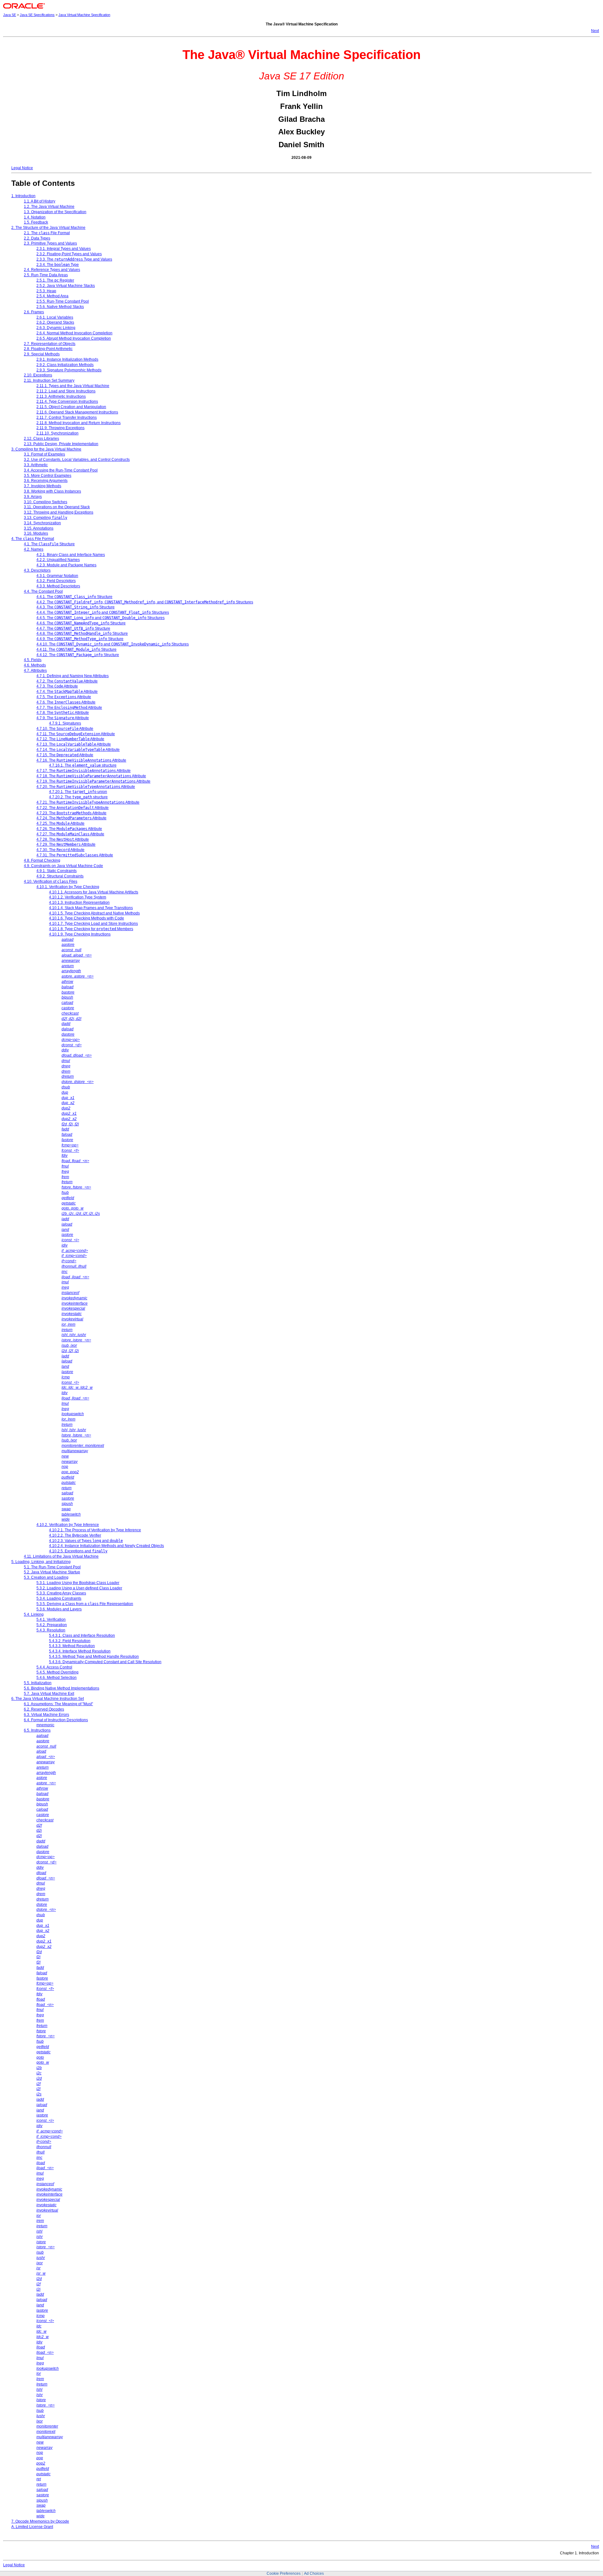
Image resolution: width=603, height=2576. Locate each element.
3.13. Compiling (46, 518)
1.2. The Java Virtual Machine (49, 207)
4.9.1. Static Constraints (57, 871)
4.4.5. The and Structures (100, 618)
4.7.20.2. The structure (78, 797)
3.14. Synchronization (42, 523)
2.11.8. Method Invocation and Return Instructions (79, 423)
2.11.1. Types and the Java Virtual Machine (73, 386)
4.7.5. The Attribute (64, 697)
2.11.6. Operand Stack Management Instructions (77, 412)
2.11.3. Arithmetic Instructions (61, 396)
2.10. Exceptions (38, 375)
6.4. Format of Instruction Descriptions (56, 1720)
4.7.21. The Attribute (88, 802)
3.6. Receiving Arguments (46, 481)
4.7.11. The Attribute (76, 734)
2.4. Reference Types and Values (52, 270)
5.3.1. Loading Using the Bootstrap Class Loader (78, 1583)
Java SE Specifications (37, 15)
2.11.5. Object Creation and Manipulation (71, 407)
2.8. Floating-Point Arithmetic (48, 349)
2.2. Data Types (37, 238)
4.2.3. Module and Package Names (66, 565)
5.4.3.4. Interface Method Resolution (80, 1651)
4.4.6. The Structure (81, 623)
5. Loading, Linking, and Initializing (41, 1562)
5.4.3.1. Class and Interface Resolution (82, 1636)
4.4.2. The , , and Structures (145, 602)
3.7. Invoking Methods (43, 486)
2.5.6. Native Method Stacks (60, 307)
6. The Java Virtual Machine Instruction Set (48, 1699)
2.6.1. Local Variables (55, 317)
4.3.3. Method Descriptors (58, 586)
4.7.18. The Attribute (91, 776)
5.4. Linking (34, 1614)
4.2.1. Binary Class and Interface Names (71, 555)
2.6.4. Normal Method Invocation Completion (74, 333)
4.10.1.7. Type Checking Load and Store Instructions (93, 924)
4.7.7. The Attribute (69, 708)
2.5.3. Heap (46, 291)
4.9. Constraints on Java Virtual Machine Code (63, 866)
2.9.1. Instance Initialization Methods (67, 359)
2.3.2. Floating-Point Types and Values (69, 254)
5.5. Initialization (38, 1683)
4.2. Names (34, 549)
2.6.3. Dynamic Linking (56, 328)
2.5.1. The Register (55, 280)
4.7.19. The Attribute (93, 781)
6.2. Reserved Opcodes (44, 1709)
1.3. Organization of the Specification (55, 212)
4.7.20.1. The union (78, 792)
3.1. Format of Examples (44, 454)
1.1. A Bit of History (40, 201)
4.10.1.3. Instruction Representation (79, 903)
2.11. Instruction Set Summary (49, 380)
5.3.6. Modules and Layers (59, 1609)
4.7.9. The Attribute (63, 718)
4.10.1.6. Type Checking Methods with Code (87, 918)
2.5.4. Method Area (52, 296)
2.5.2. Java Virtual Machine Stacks (66, 286)
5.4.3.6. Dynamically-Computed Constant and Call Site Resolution (105, 1662)
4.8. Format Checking (42, 860)
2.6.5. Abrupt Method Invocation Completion (74, 338)
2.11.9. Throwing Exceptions (60, 428)
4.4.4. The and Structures (103, 612)
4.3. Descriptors (37, 570)
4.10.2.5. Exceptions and (78, 1551)
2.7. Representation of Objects (50, 344)
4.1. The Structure (49, 544)
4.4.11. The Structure (76, 649)
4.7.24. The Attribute (71, 818)
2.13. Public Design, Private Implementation (61, 444)
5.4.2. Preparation (52, 1625)
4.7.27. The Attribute (70, 834)
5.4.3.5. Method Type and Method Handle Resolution (94, 1657)
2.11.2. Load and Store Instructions (66, 391)
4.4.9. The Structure (80, 639)
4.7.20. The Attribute (86, 787)
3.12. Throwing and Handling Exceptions (59, 512)
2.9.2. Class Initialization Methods (65, 365)
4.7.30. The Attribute (60, 850)
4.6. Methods (35, 665)
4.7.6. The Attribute (66, 702)
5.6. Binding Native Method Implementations (62, 1688)
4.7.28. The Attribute (63, 839)
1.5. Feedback (36, 222)
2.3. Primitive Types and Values (50, 243)
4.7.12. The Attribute (70, 739)
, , (71, 1019)
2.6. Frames (34, 312)
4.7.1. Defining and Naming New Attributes (73, 676)
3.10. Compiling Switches (46, 502)
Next (595, 31)
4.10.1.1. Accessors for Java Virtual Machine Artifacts (94, 892)
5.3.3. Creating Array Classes (61, 1593)
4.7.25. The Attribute (60, 823)
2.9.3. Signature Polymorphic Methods (69, 370)
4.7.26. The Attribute (69, 829)
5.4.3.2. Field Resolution (70, 1641)
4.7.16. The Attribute (81, 760)
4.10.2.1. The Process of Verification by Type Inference (95, 1530)
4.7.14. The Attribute (78, 750)
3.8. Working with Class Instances (52, 491)
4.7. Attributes (35, 671)
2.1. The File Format (47, 233)
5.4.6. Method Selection (57, 1678)
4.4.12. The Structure (78, 655)
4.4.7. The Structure (73, 628)
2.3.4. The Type (58, 265)
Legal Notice (22, 168)
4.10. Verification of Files (51, 881)
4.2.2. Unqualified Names (58, 560)
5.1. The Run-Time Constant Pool (52, 1567)
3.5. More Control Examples (48, 476)
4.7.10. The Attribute (65, 729)
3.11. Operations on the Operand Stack (57, 507)
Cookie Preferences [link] (284, 2573)
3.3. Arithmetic (36, 465)
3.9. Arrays (33, 497)
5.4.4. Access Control (54, 1667)
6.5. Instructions (37, 1730)
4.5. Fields (33, 660)
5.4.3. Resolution (51, 1630)
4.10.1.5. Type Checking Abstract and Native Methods (94, 913)
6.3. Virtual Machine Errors (46, 1715)
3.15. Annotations (39, 528)
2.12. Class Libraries (41, 439)
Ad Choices (314, 2573)
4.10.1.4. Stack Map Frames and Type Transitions (91, 908)
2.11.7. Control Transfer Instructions (67, 418)
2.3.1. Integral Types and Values (64, 249)
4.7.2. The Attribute (67, 681)
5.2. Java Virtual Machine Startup (52, 1572)
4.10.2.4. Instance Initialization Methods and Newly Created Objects (106, 1546)
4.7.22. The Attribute (73, 808)
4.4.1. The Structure (74, 597)
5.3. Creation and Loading (46, 1577)
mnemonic (45, 1725)
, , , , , (81, 1214)
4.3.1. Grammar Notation (57, 576)
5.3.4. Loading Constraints (59, 1598)
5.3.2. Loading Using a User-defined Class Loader (79, 1588)
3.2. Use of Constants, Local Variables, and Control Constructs (77, 460)
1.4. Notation (35, 217)
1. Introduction (23, 196)
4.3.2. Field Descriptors (56, 581)
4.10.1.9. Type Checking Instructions (80, 934)
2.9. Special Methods (42, 354)
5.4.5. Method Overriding (57, 1672)
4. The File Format (33, 539)
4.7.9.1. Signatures (65, 723)
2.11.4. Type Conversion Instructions (67, 401)
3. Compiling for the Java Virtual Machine (46, 449)
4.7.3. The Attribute (57, 686)
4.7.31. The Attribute (75, 855)
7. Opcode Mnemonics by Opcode (40, 2521)
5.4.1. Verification (51, 1619)
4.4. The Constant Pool (43, 591)
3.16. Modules (36, 533)
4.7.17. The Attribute (84, 771)
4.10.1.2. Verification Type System (78, 897)
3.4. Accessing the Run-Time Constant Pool (61, 470)
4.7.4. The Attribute (67, 692)
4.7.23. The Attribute (71, 813)
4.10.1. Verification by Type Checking (68, 887)
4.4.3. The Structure (76, 607)
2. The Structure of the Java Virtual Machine (48, 228)
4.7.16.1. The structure (83, 765)
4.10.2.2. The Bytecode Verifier (75, 1535)
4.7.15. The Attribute (65, 755)
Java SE (10, 15)
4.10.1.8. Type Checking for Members (91, 929)
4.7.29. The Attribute (66, 844)
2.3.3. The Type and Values (74, 259)
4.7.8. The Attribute (63, 713)
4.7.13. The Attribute (74, 744)
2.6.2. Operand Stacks (55, 322)
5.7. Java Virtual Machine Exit (49, 1694)
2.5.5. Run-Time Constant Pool (63, 301)
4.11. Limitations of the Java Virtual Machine (61, 1556)
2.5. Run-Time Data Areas (46, 275)
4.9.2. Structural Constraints (60, 876)
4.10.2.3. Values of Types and (86, 1541)
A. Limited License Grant (32, 2527)
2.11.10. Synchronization (57, 433)
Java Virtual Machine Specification (84, 15)
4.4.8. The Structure (82, 633)
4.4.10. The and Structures (113, 644)
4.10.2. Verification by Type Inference (68, 1525)
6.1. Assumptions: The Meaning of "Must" (58, 1704)
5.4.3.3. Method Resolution (72, 1646)
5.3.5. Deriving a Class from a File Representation (85, 1604)
